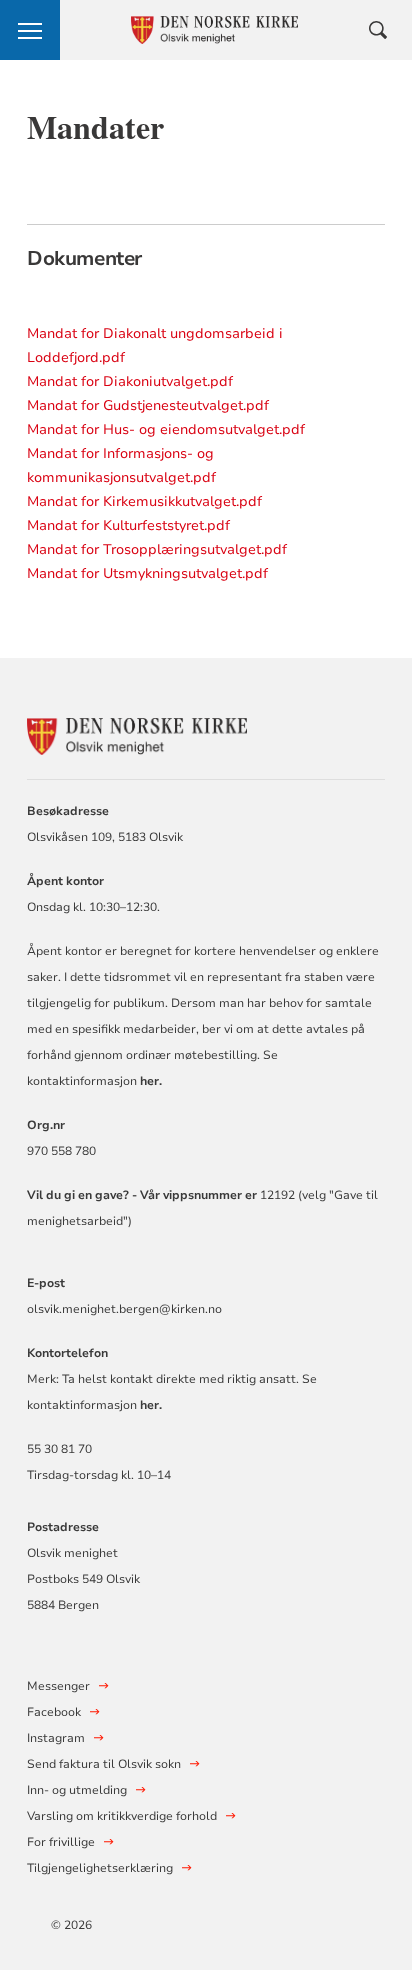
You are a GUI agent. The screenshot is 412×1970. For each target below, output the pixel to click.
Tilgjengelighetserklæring (100, 1868)
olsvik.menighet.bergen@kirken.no (124, 1309)
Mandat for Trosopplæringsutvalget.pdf (157, 549)
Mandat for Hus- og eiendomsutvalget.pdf (166, 429)
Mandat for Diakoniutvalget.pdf (130, 381)
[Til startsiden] (137, 733)
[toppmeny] (30, 30)
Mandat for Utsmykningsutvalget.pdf (147, 573)
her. (151, 1405)
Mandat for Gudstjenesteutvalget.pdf (148, 405)
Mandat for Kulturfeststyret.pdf (128, 525)
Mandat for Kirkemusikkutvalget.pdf (144, 501)
